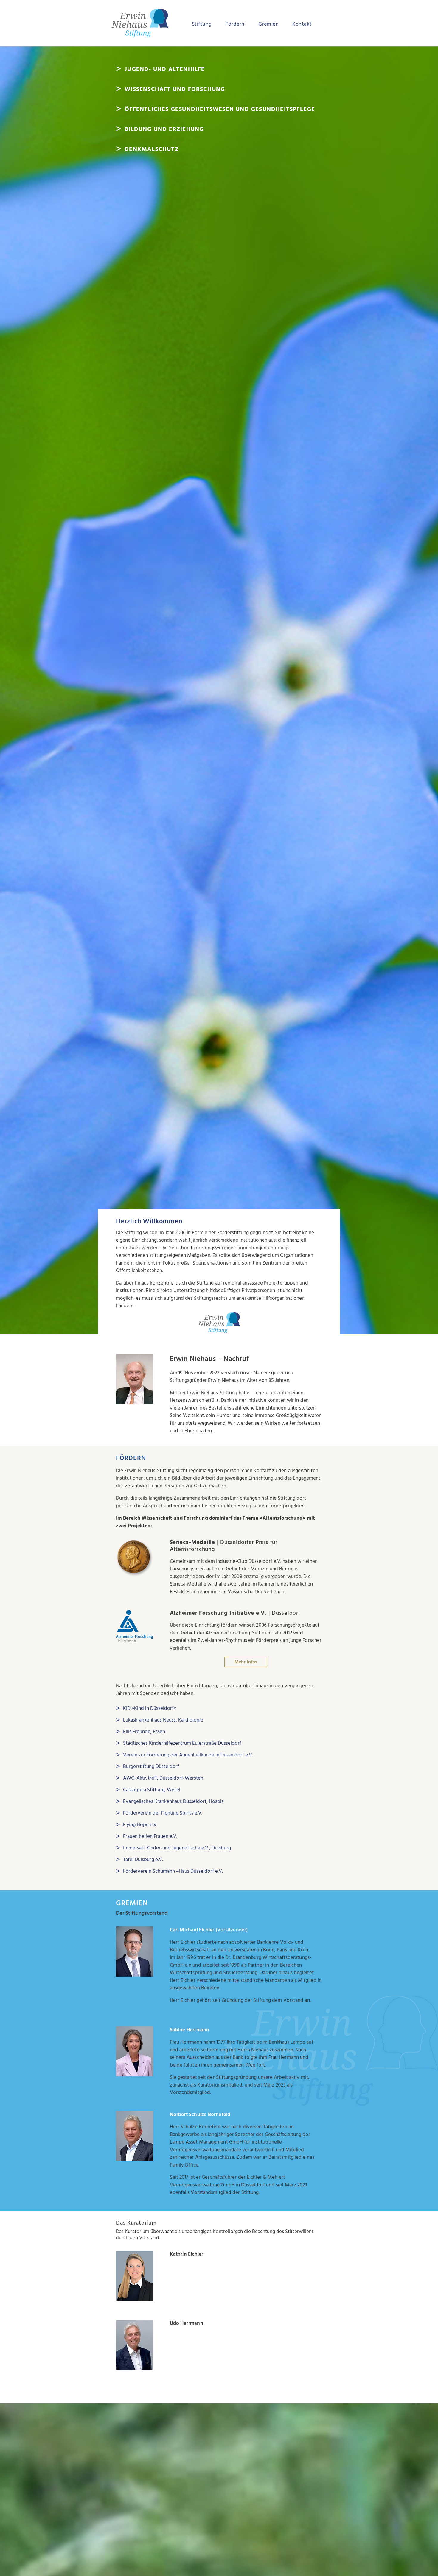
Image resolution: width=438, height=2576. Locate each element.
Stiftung (202, 24)
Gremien (269, 24)
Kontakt (302, 24)
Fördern (235, 24)
